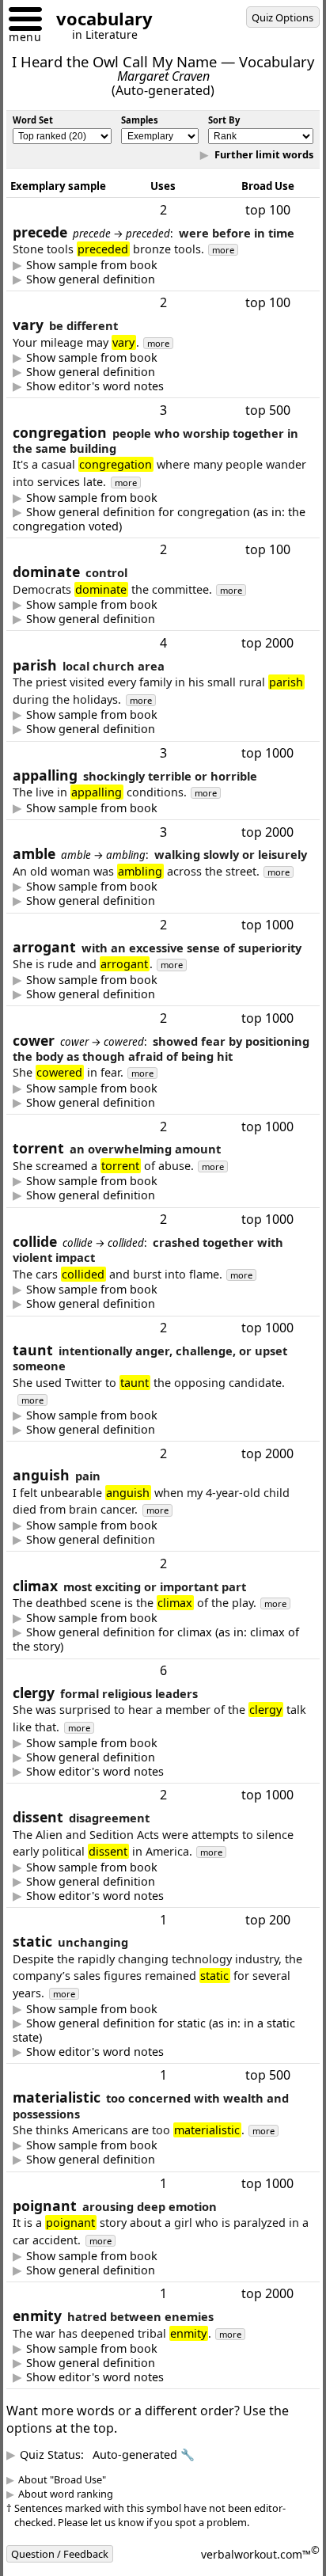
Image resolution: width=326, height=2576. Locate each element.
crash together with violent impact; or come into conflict (154, 1399)
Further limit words (251, 170)
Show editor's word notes (107, 418)
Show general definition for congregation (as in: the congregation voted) (161, 551)
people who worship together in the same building (161, 551)
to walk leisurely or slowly (96, 965)
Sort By (224, 120)
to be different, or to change (101, 404)
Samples (140, 120)
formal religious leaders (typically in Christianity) (154, 1869)
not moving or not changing (150, 2142)
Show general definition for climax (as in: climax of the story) (161, 1752)
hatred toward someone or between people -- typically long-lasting (147, 2475)
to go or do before (96, 311)
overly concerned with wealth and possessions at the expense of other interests (156, 2272)
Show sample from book (104, 297)
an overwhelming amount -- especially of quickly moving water (155, 1290)
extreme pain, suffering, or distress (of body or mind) (151, 1635)
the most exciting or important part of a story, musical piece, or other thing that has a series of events (161, 1752)
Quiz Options (282, 17)
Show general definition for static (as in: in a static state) (150, 2142)
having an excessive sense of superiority (133, 1073)
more (235, 281)
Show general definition (102, 311)
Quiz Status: (119, 2566)
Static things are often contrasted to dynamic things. (146, 2164)
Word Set (33, 120)
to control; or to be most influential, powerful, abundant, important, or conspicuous (148, 651)
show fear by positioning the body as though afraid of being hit (163, 1197)
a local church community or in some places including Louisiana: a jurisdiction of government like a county (135, 761)
